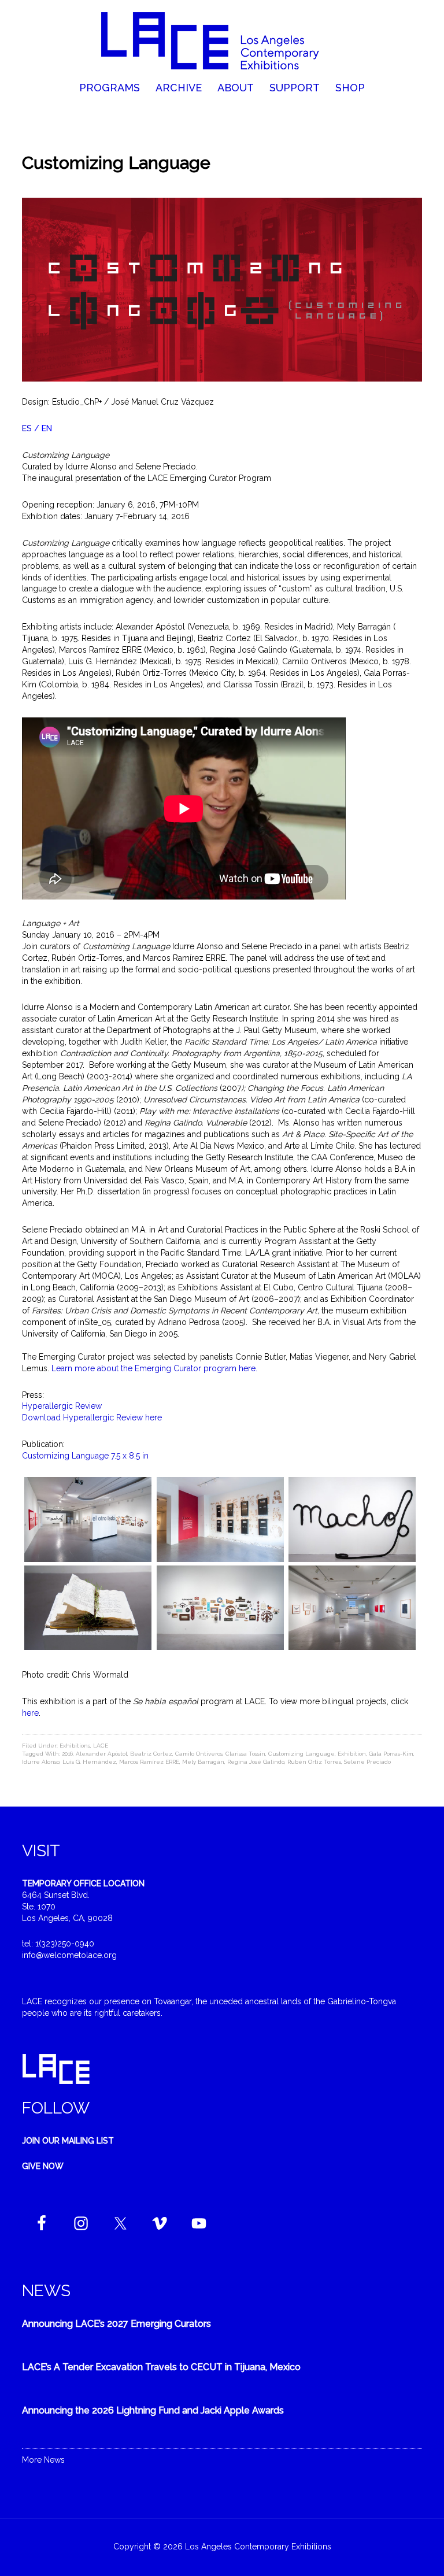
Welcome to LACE (222, 40)
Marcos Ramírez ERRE (149, 1762)
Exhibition (352, 1754)
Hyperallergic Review (63, 1406)
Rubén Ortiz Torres (314, 1762)
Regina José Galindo (256, 1762)
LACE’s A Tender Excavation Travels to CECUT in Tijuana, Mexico (161, 2367)
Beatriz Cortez (151, 1754)
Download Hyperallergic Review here (93, 1417)
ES (27, 428)
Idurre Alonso (41, 1762)
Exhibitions (75, 1746)
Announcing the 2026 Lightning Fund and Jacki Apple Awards (153, 2410)
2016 (67, 1754)
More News (43, 2460)
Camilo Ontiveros (199, 1754)
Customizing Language (301, 1754)
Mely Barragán (203, 1762)
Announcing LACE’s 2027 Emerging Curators (116, 2324)
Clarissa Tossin (245, 1754)
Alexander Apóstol (101, 1754)
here (30, 1713)
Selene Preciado (367, 1762)
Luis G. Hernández (89, 1762)
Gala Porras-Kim (391, 1754)
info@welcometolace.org (69, 1955)
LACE (101, 1746)
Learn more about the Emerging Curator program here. (154, 1368)
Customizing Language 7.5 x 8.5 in (86, 1456)
